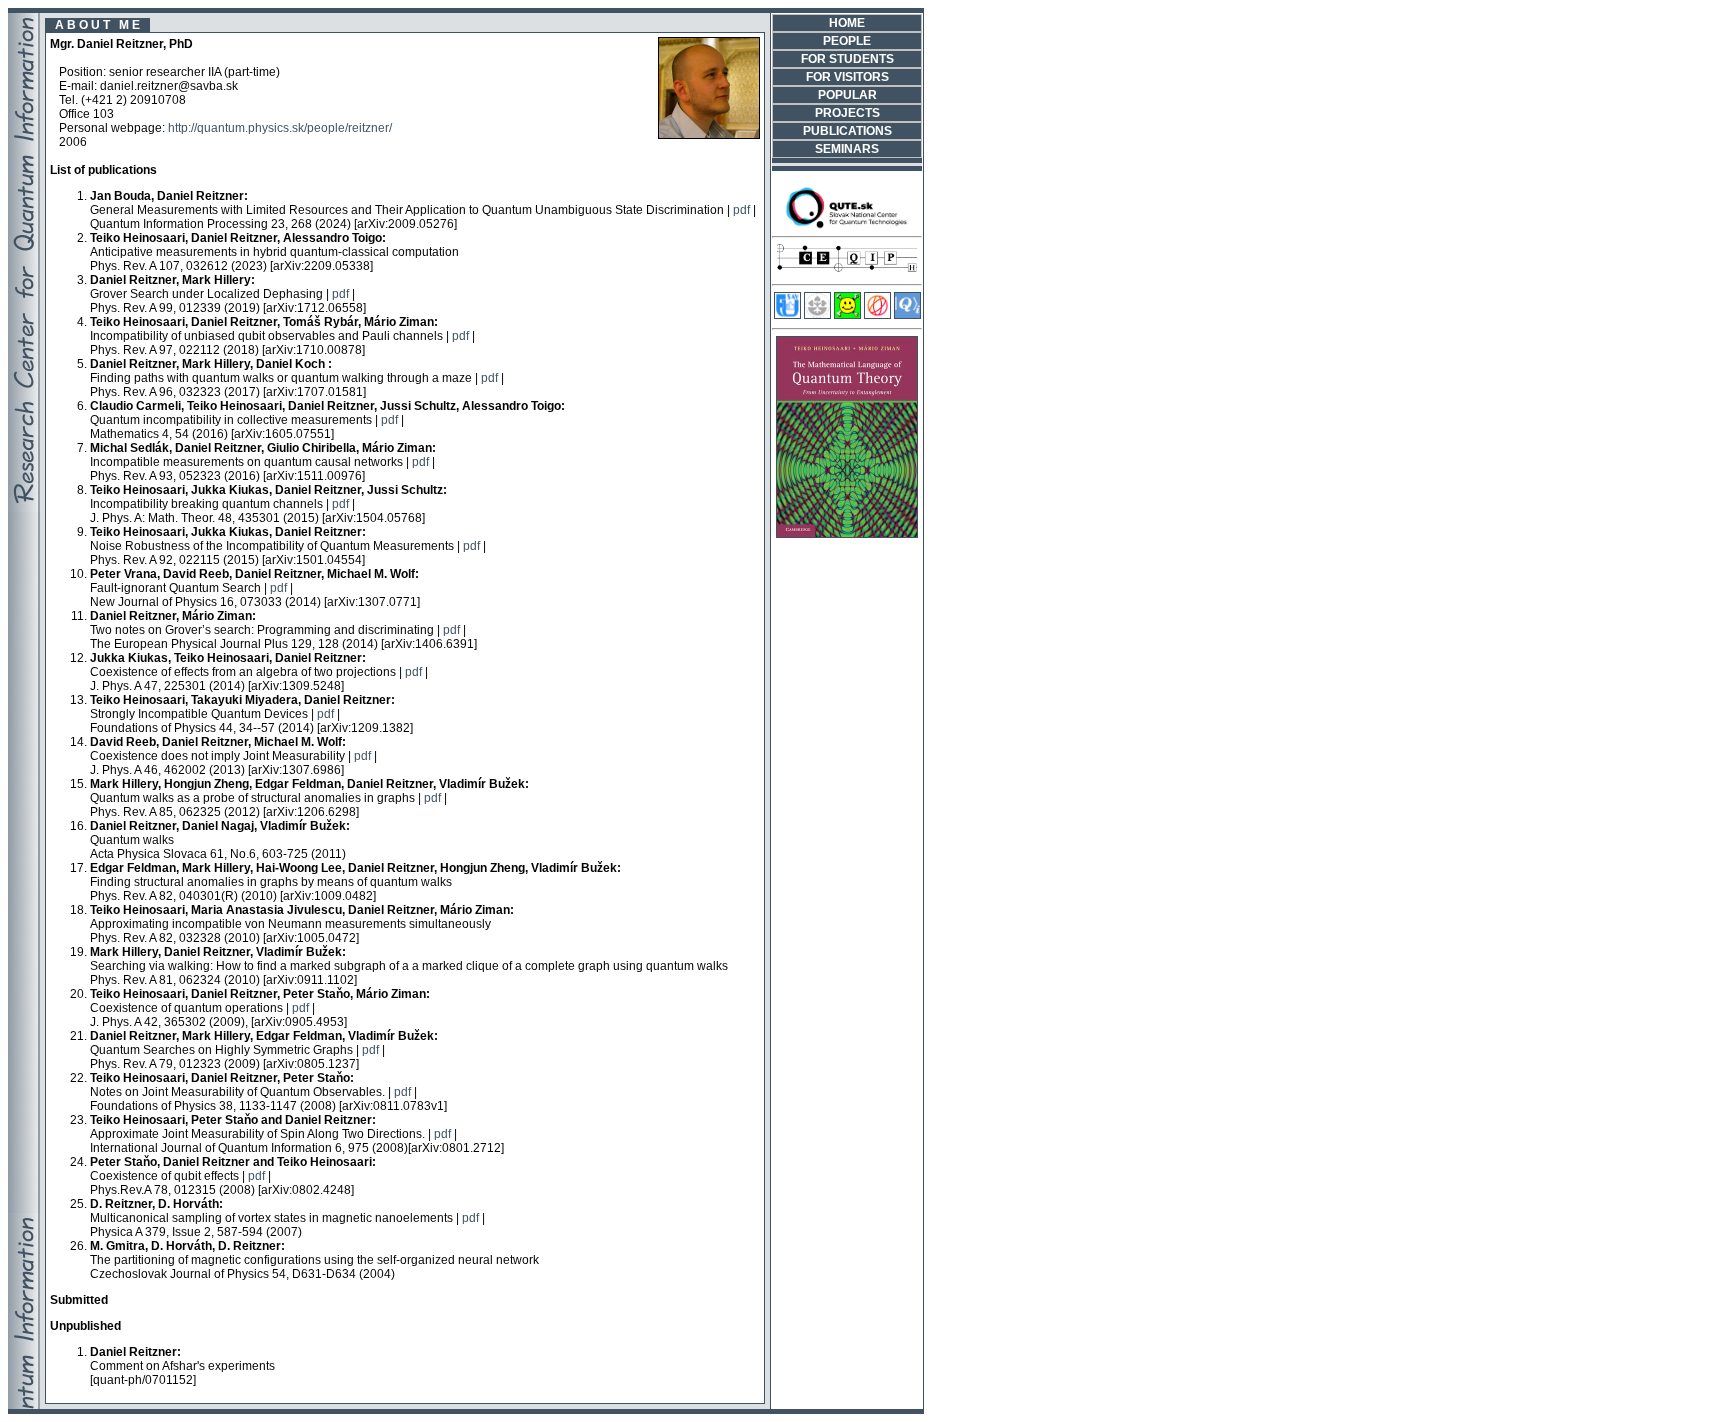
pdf (741, 210)
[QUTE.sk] (847, 226)
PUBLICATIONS (847, 131)
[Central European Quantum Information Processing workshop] (847, 274)
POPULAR (847, 95)
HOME (847, 23)
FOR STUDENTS (847, 59)
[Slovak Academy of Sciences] (817, 315)
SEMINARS (847, 149)
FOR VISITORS (847, 77)
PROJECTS (847, 113)
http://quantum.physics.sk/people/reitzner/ (280, 128)
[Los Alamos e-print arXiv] (847, 315)
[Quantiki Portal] (907, 315)
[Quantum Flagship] (877, 315)
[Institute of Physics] (787, 315)
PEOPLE (847, 41)
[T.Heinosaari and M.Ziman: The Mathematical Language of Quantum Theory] (847, 534)
